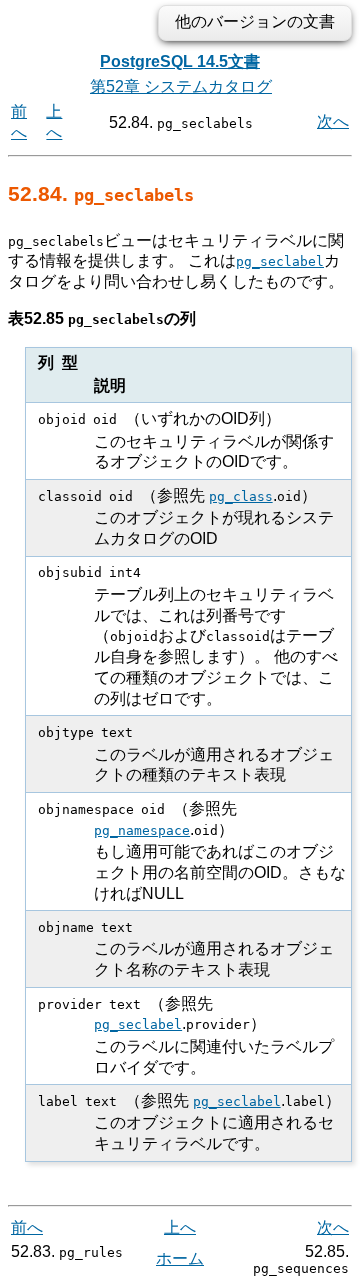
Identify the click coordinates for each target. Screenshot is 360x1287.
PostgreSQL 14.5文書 (180, 61)
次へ (333, 121)
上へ (180, 1227)
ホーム (180, 1258)
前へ (27, 1227)
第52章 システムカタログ (181, 86)
